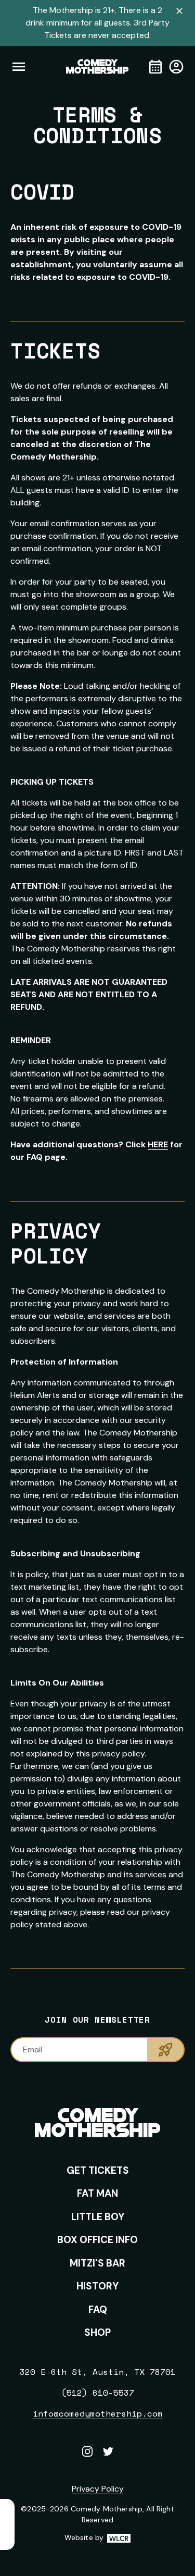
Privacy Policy (98, 2489)
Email (32, 2049)
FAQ (98, 2309)
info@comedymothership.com (98, 2413)
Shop (97, 2332)
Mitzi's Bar (97, 2263)
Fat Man (97, 2193)
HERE (158, 1144)
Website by (97, 2538)
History (97, 2286)
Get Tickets (98, 2170)
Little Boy (98, 2217)
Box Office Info (97, 2240)
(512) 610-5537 (98, 2393)
